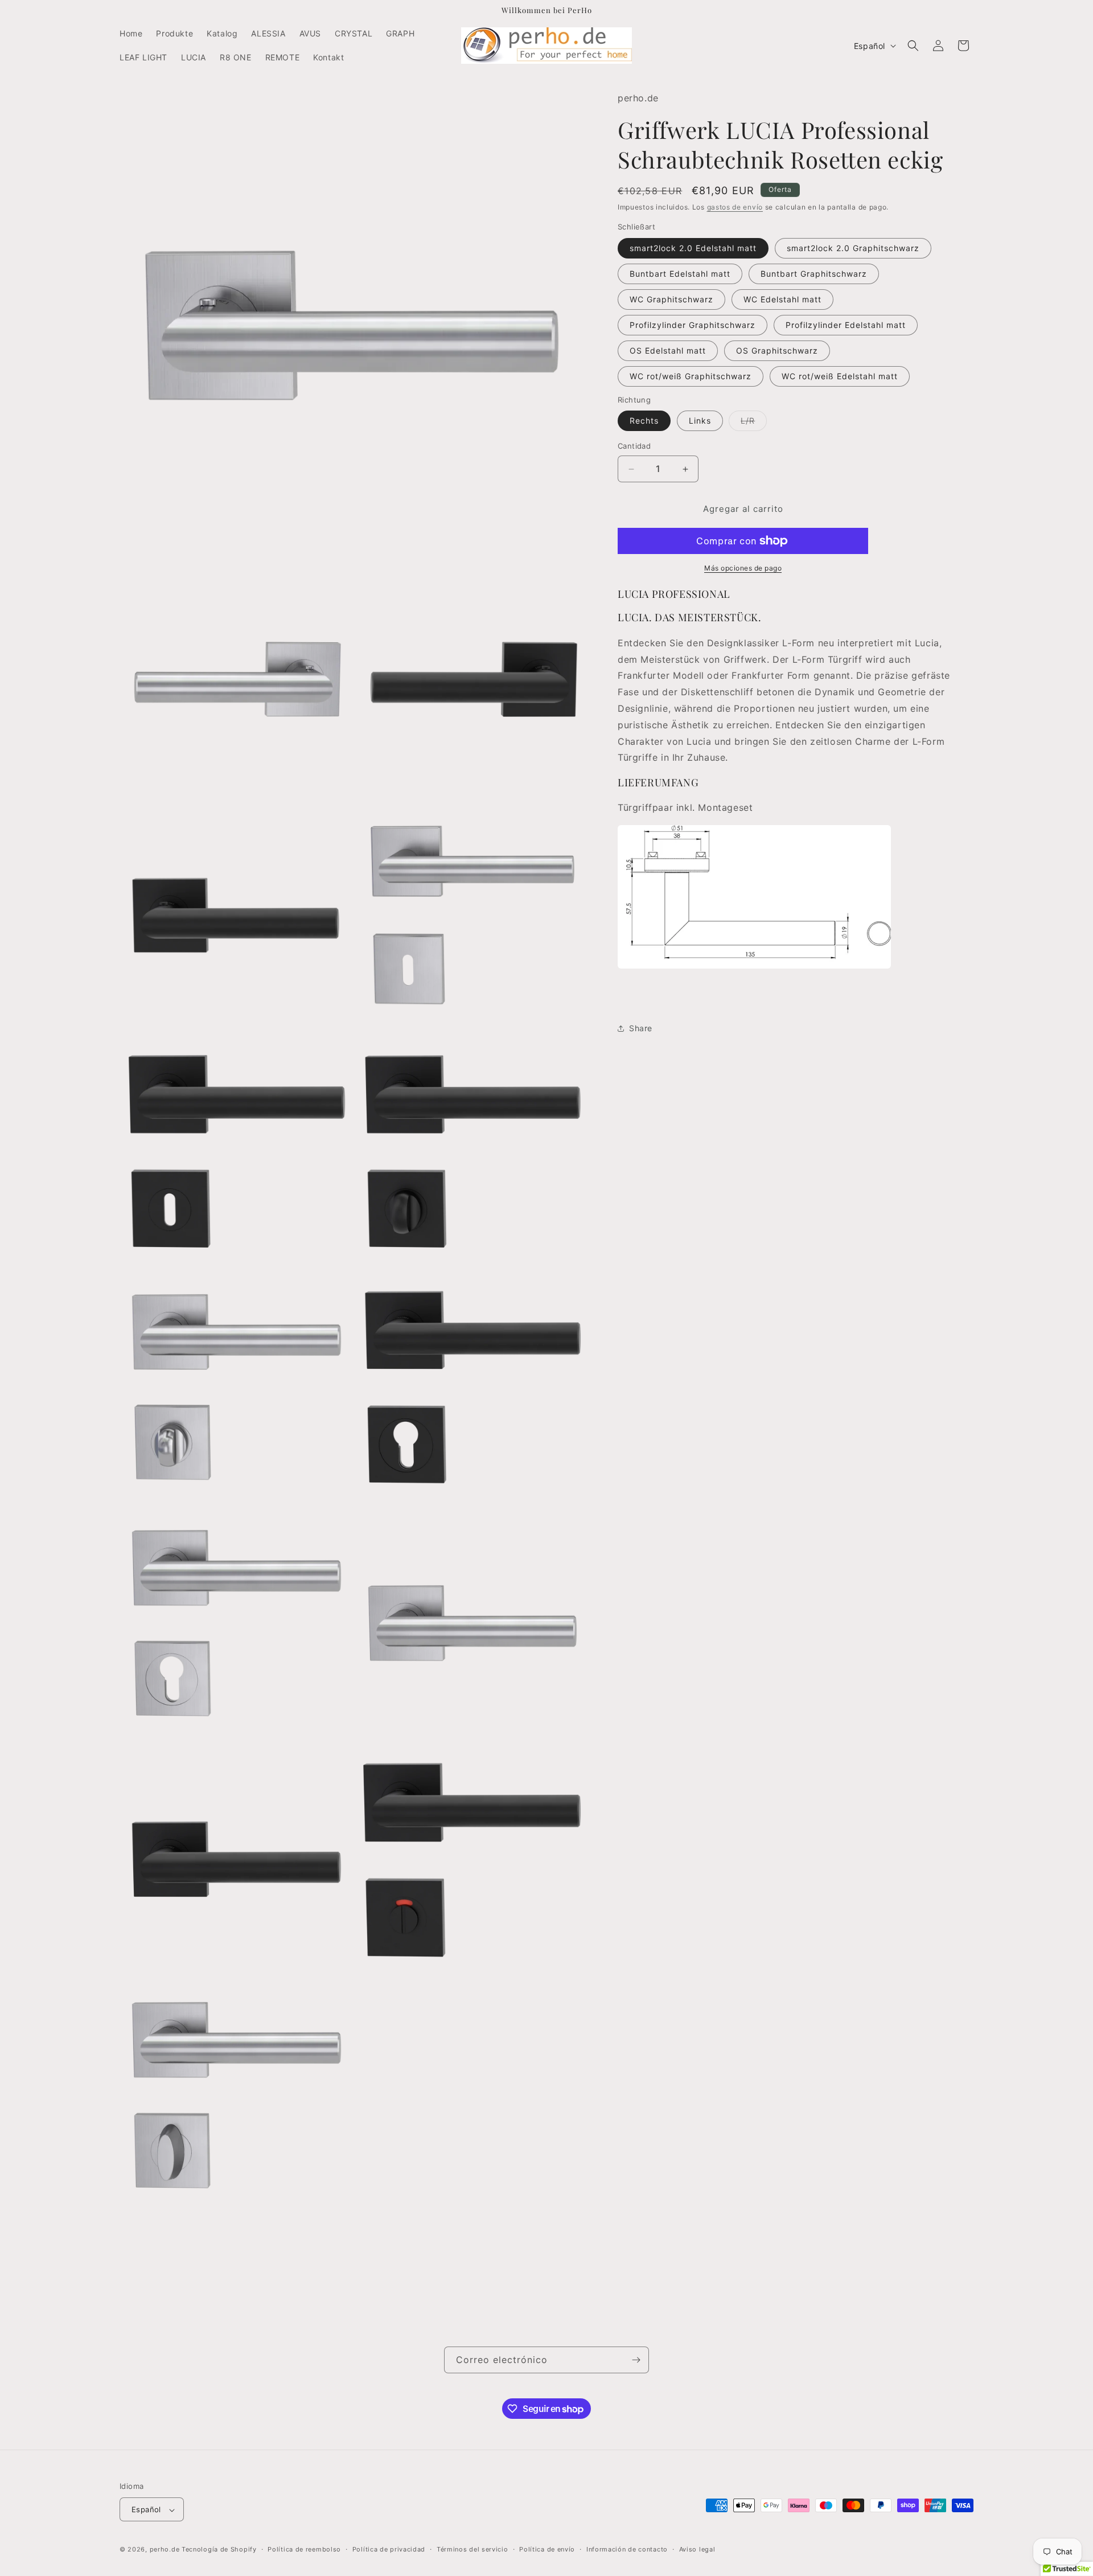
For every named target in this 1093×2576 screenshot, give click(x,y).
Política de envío (547, 2549)
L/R (754, 424)
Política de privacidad (389, 2549)
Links (700, 421)
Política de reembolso (304, 2549)
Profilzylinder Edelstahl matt (846, 325)
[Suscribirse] (636, 2360)
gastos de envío (735, 207)
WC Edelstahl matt (782, 299)
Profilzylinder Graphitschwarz (693, 325)
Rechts (644, 421)
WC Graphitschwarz (671, 299)
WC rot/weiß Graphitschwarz (691, 376)
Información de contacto (627, 2549)
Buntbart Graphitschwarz (814, 274)
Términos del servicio (472, 2549)
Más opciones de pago (743, 568)
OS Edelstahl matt (668, 350)
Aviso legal (697, 2549)
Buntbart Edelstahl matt (680, 274)
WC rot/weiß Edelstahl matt (840, 376)
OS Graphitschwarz (777, 350)
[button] (913, 46)
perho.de (165, 2550)
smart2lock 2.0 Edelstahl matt (693, 248)
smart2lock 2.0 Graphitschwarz (853, 248)
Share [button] (641, 1028)
